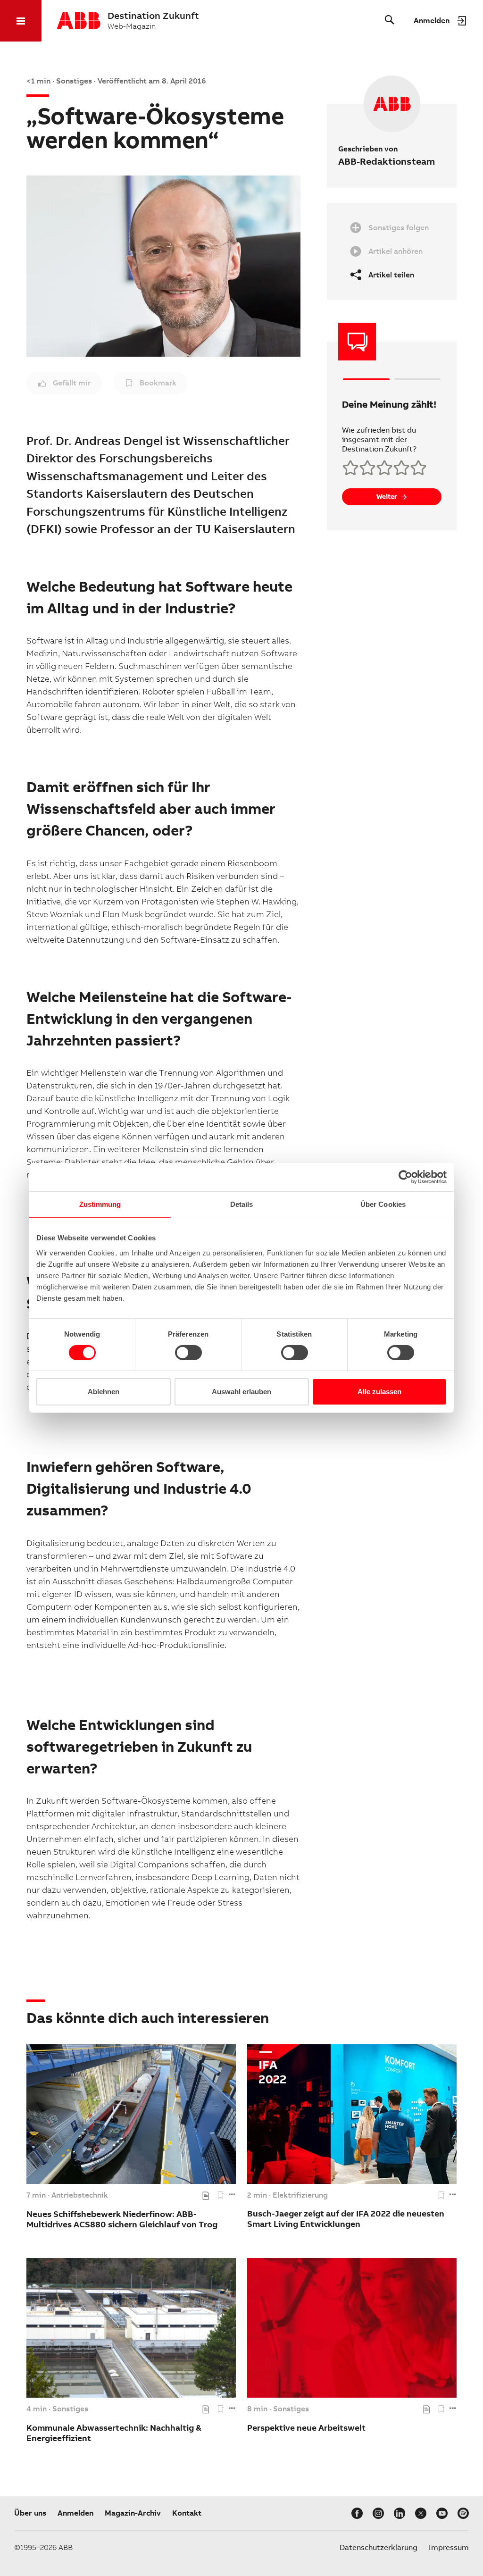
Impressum (449, 2547)
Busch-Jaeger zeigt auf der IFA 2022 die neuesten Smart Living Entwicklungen (346, 2219)
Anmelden (75, 2513)
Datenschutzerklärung (379, 2547)
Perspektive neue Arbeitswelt (306, 2428)
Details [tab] (242, 1204)
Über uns (30, 2513)
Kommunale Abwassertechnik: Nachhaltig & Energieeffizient (114, 2433)
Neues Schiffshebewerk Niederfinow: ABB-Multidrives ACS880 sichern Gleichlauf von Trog (122, 2219)
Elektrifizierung (300, 2195)
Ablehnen (104, 1392)
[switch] (188, 1353)
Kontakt (187, 2513)
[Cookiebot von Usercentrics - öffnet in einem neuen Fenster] (405, 1177)
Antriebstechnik (80, 2195)
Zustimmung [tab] (100, 1204)
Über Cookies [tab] (383, 1204)
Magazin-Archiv (133, 2513)
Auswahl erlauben (241, 1392)
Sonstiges (70, 2409)
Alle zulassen (379, 1392)
